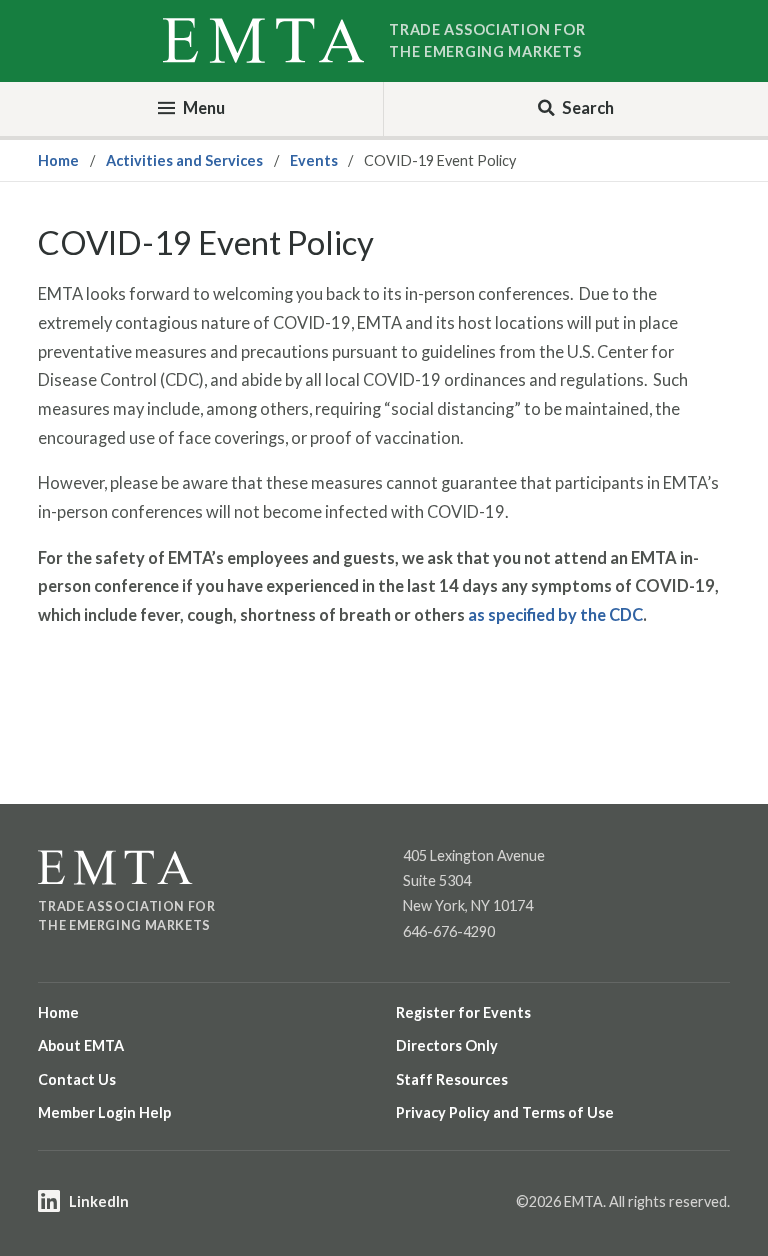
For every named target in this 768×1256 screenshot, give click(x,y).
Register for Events (463, 1012)
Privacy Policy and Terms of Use (505, 1112)
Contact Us (77, 1079)
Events (314, 160)
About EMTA (81, 1045)
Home (58, 160)
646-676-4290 (449, 931)
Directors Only (447, 1045)
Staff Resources (452, 1079)
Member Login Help (104, 1112)
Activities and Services (184, 160)
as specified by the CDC (555, 615)
